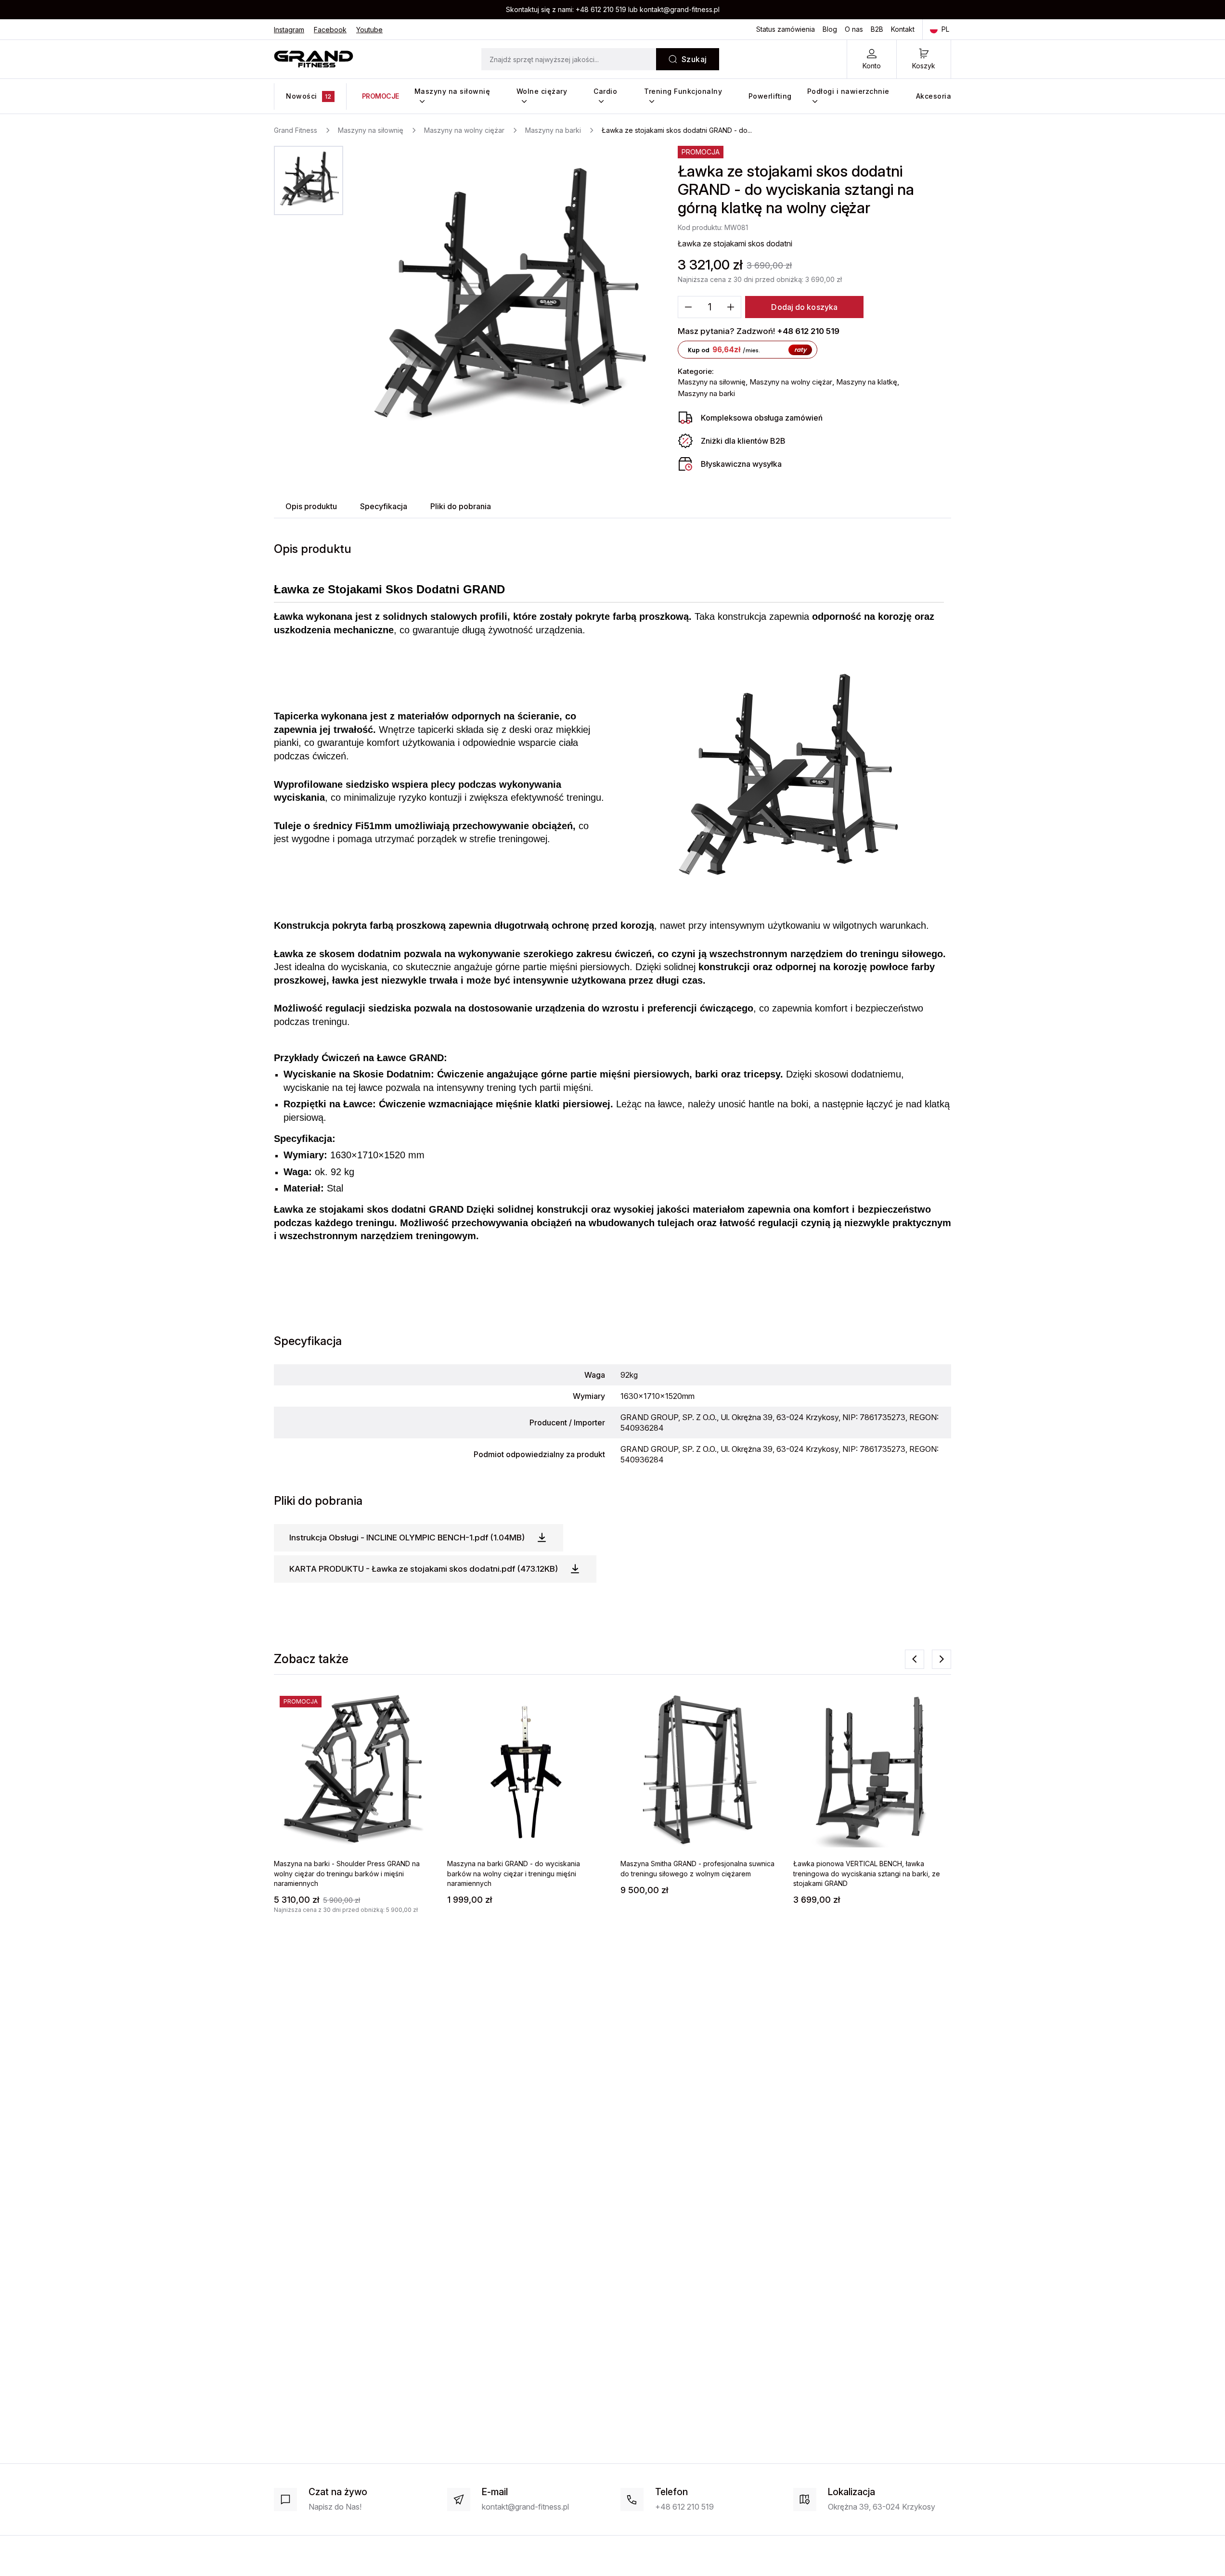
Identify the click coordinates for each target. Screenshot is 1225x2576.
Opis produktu (311, 506)
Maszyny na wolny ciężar (791, 382)
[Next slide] (941, 1659)
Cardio (605, 91)
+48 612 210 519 (601, 9)
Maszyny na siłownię (452, 91)
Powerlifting (770, 96)
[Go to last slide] (915, 1659)
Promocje (380, 96)
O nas (854, 29)
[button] (309, 180)
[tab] (311, 506)
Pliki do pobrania (461, 506)
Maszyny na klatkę (867, 382)
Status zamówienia (786, 29)
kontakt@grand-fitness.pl (680, 9)
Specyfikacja (384, 506)
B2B (877, 29)
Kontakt (903, 29)
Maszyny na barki (706, 393)
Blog (830, 29)
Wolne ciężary (542, 91)
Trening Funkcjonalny (683, 91)
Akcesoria (934, 96)
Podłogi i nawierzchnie (848, 91)
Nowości (309, 96)
